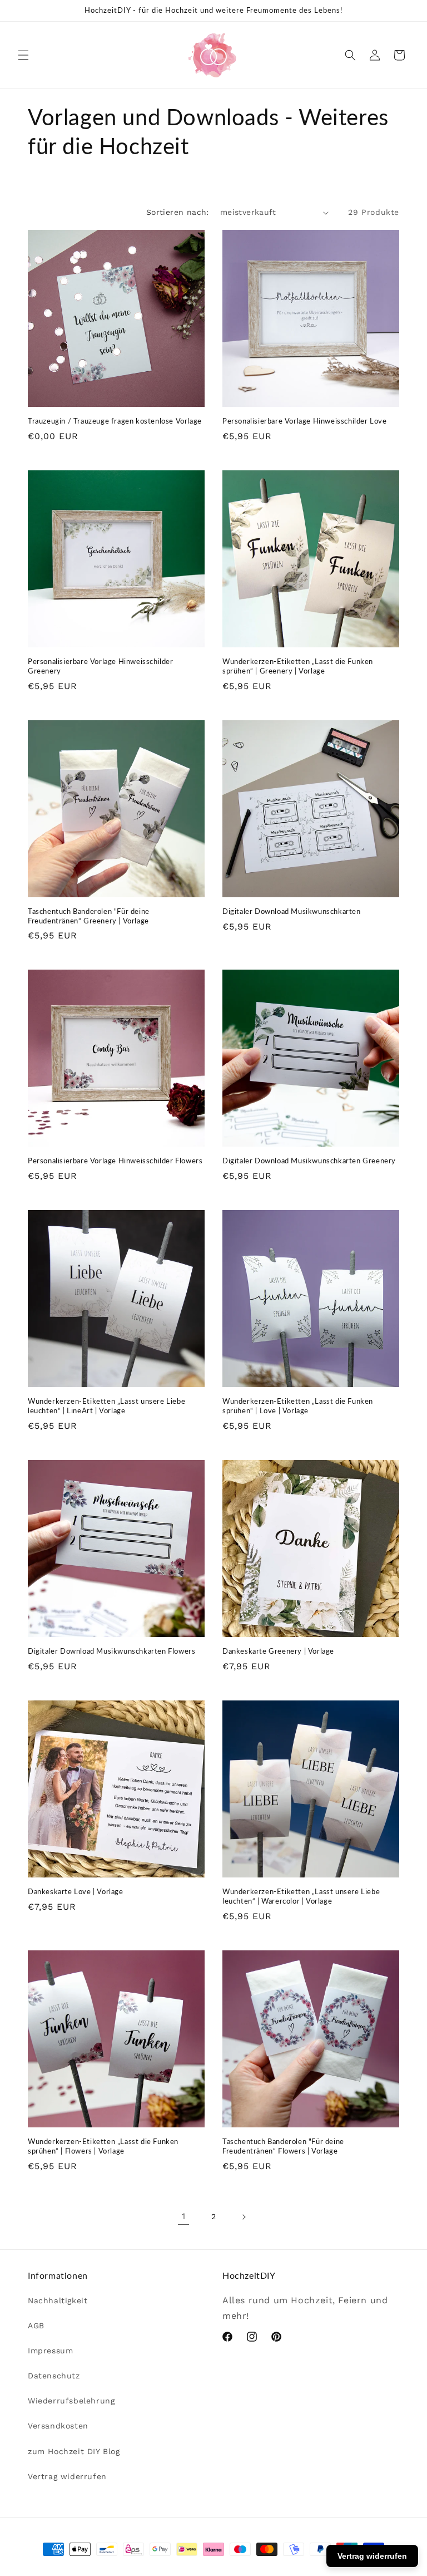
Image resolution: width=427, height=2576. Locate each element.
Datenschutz (54, 2376)
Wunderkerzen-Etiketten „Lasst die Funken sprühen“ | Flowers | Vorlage (103, 2146)
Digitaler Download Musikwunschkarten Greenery (309, 1161)
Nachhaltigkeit (58, 2300)
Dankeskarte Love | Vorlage (76, 1891)
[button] (23, 55)
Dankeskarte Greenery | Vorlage (278, 1651)
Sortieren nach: (178, 212)
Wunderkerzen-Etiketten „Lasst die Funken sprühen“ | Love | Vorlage (298, 1406)
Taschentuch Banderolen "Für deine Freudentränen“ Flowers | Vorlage (283, 2146)
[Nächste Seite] (244, 2217)
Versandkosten (58, 2426)
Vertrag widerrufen (67, 2476)
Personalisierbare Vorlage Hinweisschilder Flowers (115, 1161)
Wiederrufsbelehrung (71, 2401)
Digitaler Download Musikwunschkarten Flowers (111, 1651)
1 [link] (184, 2216)
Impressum (50, 2351)
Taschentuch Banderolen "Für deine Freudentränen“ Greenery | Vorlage (89, 916)
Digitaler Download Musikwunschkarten (292, 911)
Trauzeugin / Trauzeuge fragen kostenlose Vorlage (115, 421)
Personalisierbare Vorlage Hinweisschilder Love (305, 421)
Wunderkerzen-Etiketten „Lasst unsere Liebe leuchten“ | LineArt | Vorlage (106, 1406)
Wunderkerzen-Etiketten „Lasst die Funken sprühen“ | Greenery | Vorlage (298, 666)
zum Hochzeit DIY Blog (74, 2451)
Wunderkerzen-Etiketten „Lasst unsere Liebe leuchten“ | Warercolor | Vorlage (301, 1896)
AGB (36, 2326)
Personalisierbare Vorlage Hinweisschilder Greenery (101, 666)
